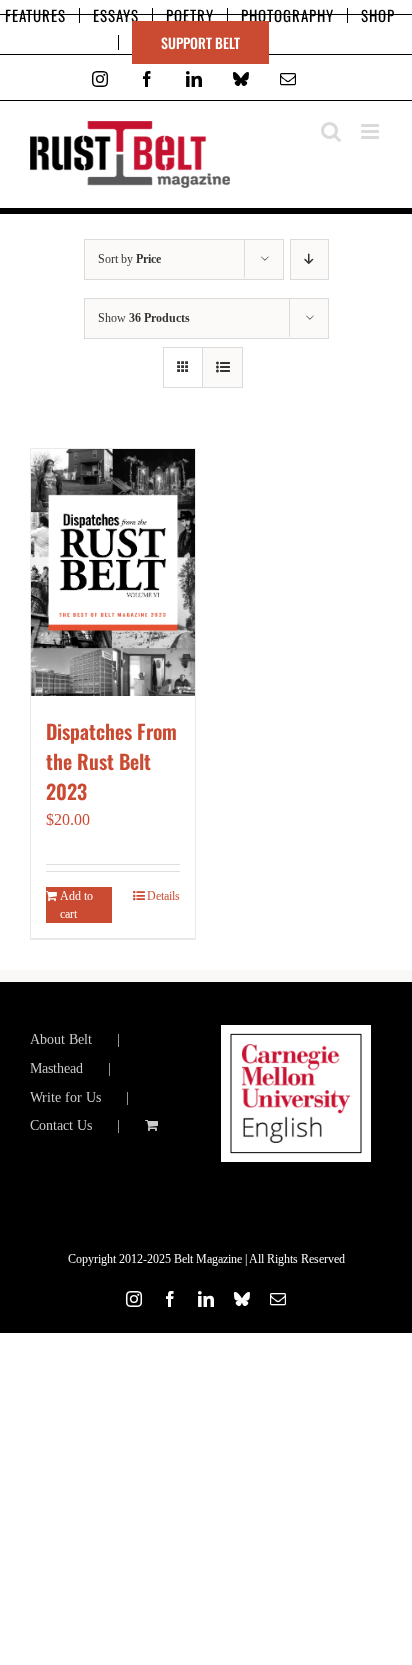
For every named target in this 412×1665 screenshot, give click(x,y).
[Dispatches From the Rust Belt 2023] (113, 572)
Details (163, 896)
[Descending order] (309, 259)
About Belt (61, 1039)
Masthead (56, 1068)
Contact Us (61, 1125)
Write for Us (65, 1097)
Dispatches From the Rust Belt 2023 (111, 761)
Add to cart (76, 905)
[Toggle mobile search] (331, 131)
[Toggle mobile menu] (371, 131)
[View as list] (222, 367)
